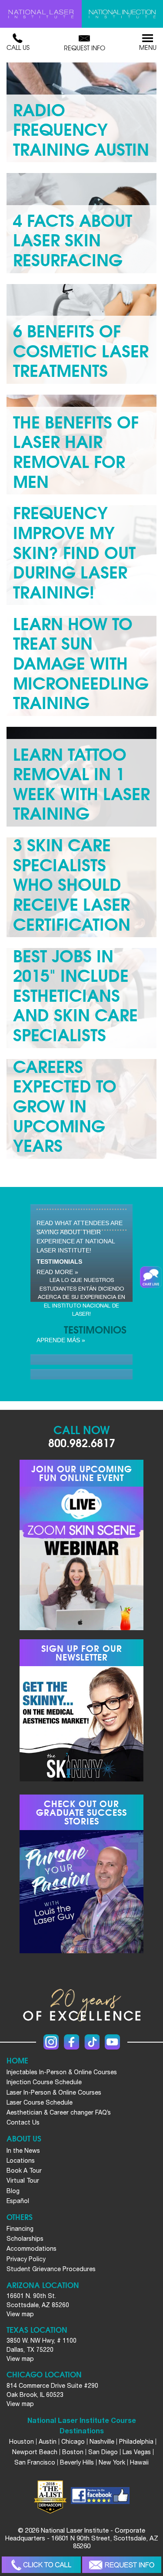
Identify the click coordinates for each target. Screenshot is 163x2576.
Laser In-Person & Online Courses (54, 2092)
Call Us (18, 47)
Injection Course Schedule (44, 2082)
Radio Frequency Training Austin (81, 128)
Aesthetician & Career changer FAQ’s (59, 2112)
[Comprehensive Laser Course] (41, 14)
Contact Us (23, 2122)
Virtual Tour (23, 2180)
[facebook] (100, 2497)
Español (18, 2201)
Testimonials (59, 1262)
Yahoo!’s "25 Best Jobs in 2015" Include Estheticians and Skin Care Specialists (75, 984)
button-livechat (151, 1277)
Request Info (85, 48)
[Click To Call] (41, 2565)
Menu (148, 47)
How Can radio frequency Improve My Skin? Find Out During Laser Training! (74, 531)
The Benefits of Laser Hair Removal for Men (76, 451)
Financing (20, 2229)
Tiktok (92, 2042)
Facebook (72, 2042)
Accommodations (32, 2249)
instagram (51, 2042)
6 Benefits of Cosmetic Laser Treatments (81, 350)
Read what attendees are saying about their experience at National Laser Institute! (80, 1237)
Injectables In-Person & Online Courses (62, 2072)
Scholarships (25, 2239)
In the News (23, 2151)
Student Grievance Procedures (51, 2269)
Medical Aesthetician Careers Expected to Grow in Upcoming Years (68, 1085)
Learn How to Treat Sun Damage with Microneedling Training (81, 662)
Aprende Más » (61, 1340)
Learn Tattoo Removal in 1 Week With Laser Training (81, 783)
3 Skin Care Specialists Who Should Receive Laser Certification (72, 883)
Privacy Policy (26, 2259)
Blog (13, 2191)
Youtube (112, 2042)
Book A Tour (24, 2171)
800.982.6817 (82, 1442)
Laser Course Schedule (40, 2102)
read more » (57, 1272)
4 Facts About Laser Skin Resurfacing (73, 239)
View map (20, 2314)
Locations (21, 2161)
